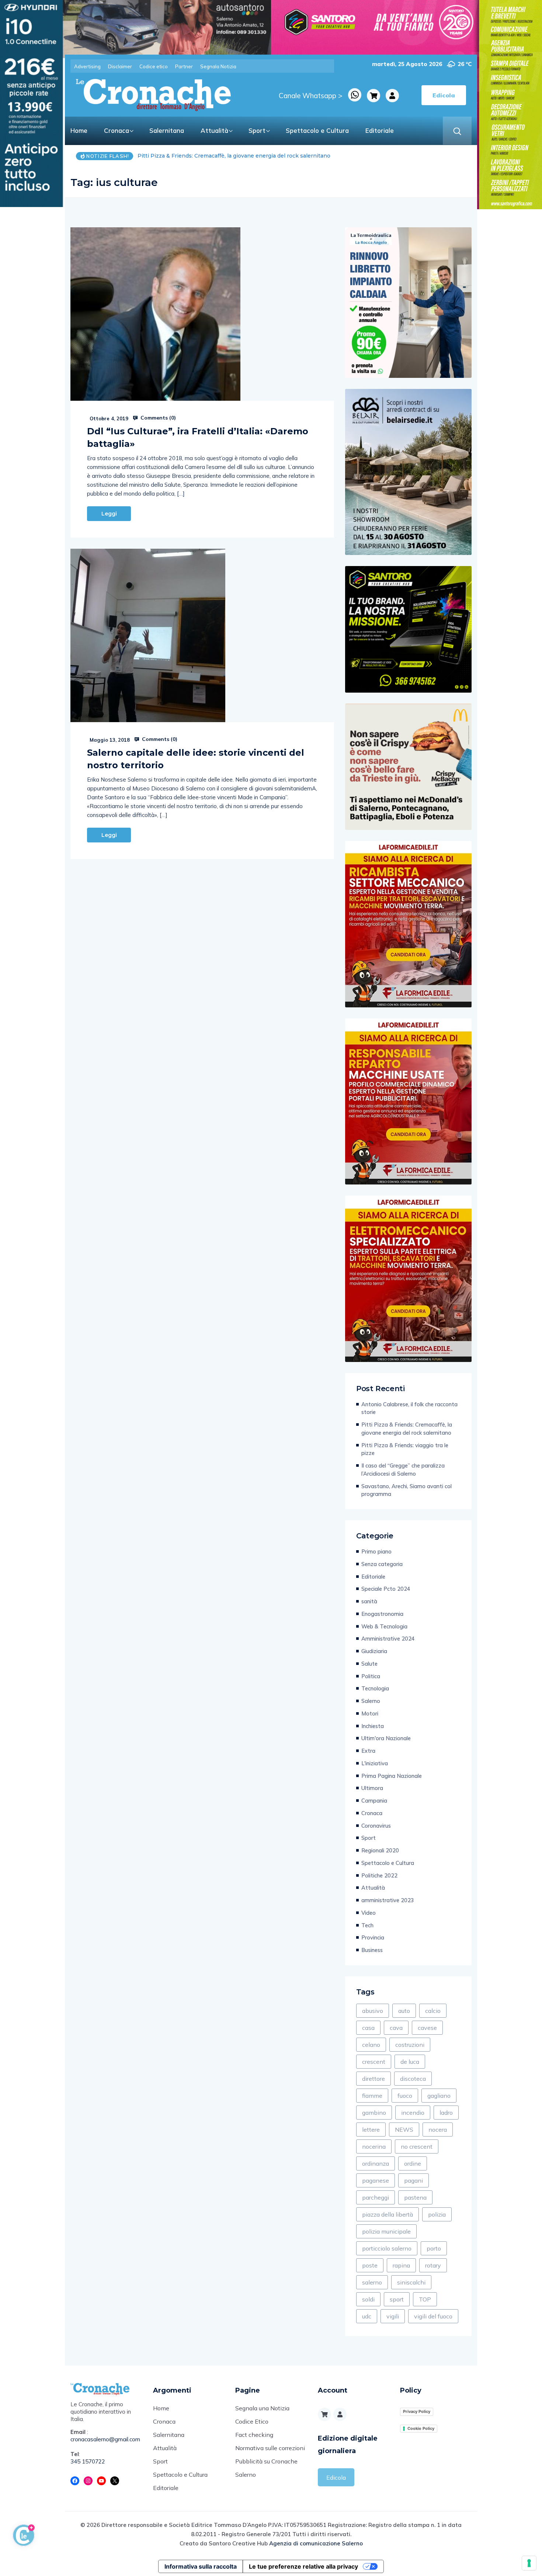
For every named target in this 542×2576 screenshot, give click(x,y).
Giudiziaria (374, 1651)
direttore (374, 2079)
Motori (370, 1713)
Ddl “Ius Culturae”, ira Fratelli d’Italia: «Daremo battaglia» (198, 437)
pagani (414, 2180)
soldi (368, 2299)
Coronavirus (376, 1826)
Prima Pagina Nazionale (392, 1776)
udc (367, 2316)
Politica (371, 1676)
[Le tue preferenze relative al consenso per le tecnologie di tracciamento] (529, 2563)
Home (79, 130)
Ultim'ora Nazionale (386, 1738)
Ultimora (372, 1788)
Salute (369, 1664)
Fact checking (254, 2435)
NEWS (404, 2130)
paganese (376, 2180)
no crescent (417, 2146)
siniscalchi (411, 2282)
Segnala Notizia (218, 66)
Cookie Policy (421, 2428)
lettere (371, 2130)
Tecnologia (375, 1688)
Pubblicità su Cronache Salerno (266, 2468)
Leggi (109, 514)
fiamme (372, 2096)
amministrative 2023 (388, 1900)
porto (434, 2248)
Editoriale (380, 130)
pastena (415, 2197)
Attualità (214, 130)
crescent (374, 2062)
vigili (393, 2316)
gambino (374, 2113)
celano (371, 2045)
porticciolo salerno (387, 2248)
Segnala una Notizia (262, 2408)
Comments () (157, 418)
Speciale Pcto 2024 (386, 1589)
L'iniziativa (375, 1763)
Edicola (336, 2477)
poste (370, 2265)
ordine (413, 2163)
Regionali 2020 (380, 1850)
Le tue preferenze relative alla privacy (303, 2566)
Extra (368, 1751)
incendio (413, 2113)
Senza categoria (382, 1564)
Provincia (373, 1937)
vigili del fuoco (433, 2316)
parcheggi (376, 2197)
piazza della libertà (388, 2214)
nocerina (374, 2146)
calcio (433, 2011)
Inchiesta (373, 1726)
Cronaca (117, 130)
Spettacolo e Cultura (317, 130)
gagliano (439, 2096)
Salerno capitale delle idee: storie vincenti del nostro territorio (196, 759)
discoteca (413, 2079)
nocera (438, 2130)
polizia (437, 2214)
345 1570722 (88, 2461)
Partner (184, 66)
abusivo (373, 2011)
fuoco (405, 2096)
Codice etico (154, 66)
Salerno (371, 1701)
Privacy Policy (417, 2411)
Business (372, 1950)
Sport (257, 130)
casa (368, 2028)
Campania (374, 1801)
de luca (410, 2062)
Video (369, 1913)
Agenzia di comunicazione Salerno (316, 2543)
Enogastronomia (382, 1614)
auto (404, 2011)
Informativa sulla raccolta (201, 2566)
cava (396, 2028)
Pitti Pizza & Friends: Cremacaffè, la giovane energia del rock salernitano (407, 1429)
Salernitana (167, 130)
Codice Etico (252, 2421)
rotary (433, 2265)
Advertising (87, 66)
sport (397, 2299)
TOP (425, 2299)
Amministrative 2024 (388, 1639)
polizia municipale (386, 2231)
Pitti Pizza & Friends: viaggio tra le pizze (191, 156)
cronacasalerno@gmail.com (105, 2439)
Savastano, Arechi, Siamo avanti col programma (406, 1490)
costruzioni (410, 2045)
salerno (372, 2282)
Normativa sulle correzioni (270, 2448)
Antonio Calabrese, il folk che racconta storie (409, 1408)
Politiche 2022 (379, 1875)
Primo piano (376, 1551)
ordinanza (376, 2163)
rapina (401, 2265)
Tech (367, 1925)
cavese (427, 2028)
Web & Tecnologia (384, 1626)
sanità (369, 1601)
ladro (446, 2113)
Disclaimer (120, 66)
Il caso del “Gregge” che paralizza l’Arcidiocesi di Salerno (403, 1470)
